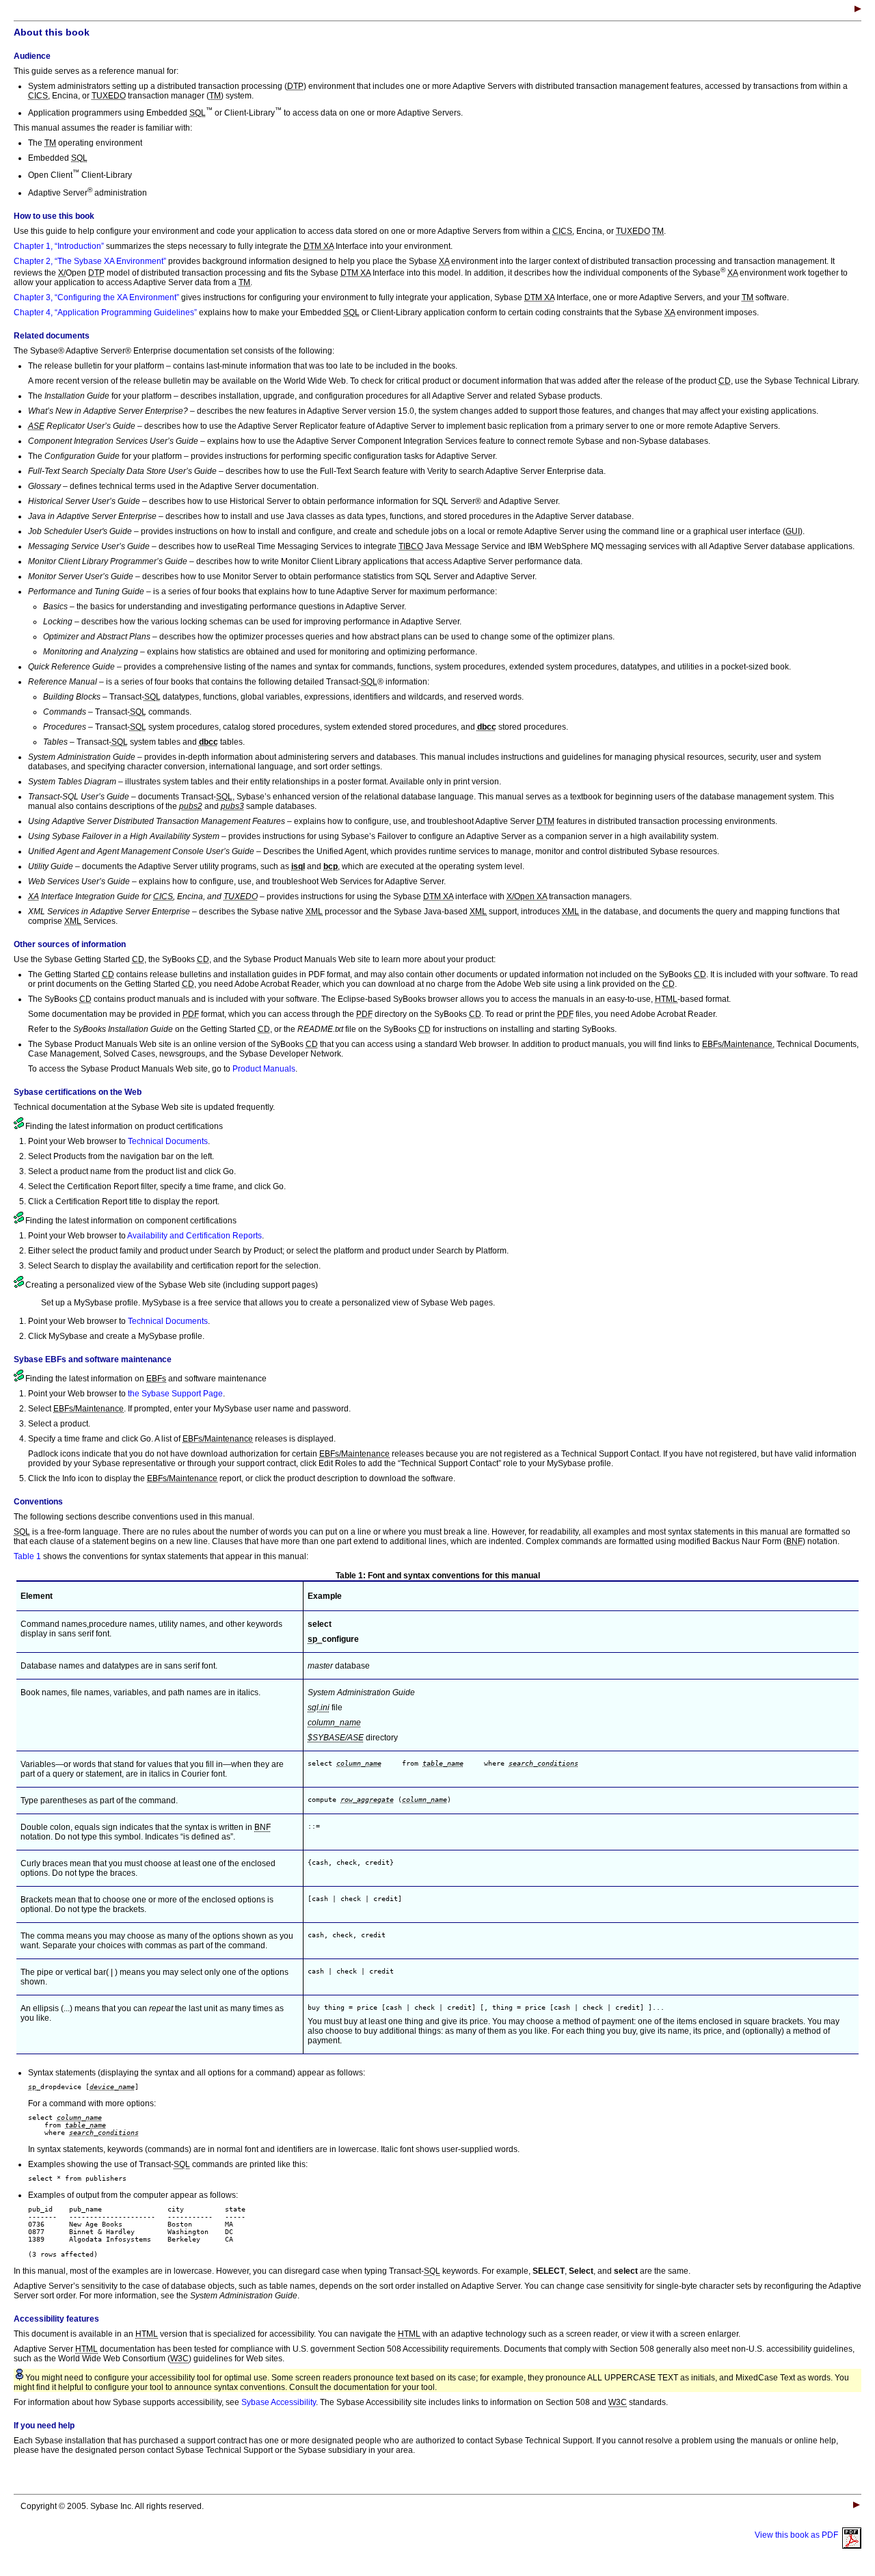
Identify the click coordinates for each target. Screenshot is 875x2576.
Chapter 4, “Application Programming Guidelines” (105, 313)
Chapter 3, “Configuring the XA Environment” (96, 297)
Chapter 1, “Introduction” (59, 246)
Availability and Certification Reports (194, 1236)
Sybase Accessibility (279, 2402)
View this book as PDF (798, 2535)
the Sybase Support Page (175, 1394)
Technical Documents (168, 1141)
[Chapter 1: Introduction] (858, 10)
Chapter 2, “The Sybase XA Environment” (90, 261)
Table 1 (27, 1556)
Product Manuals (264, 1069)
